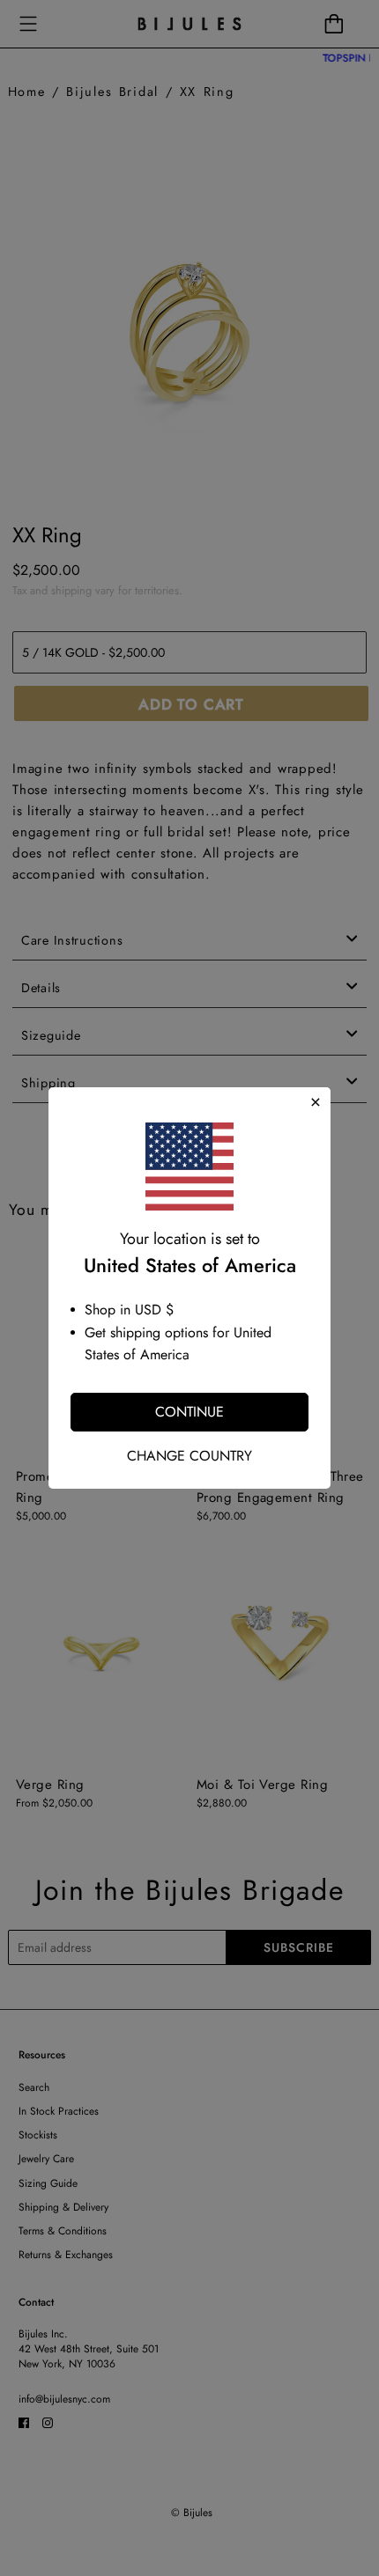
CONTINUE (189, 1412)
